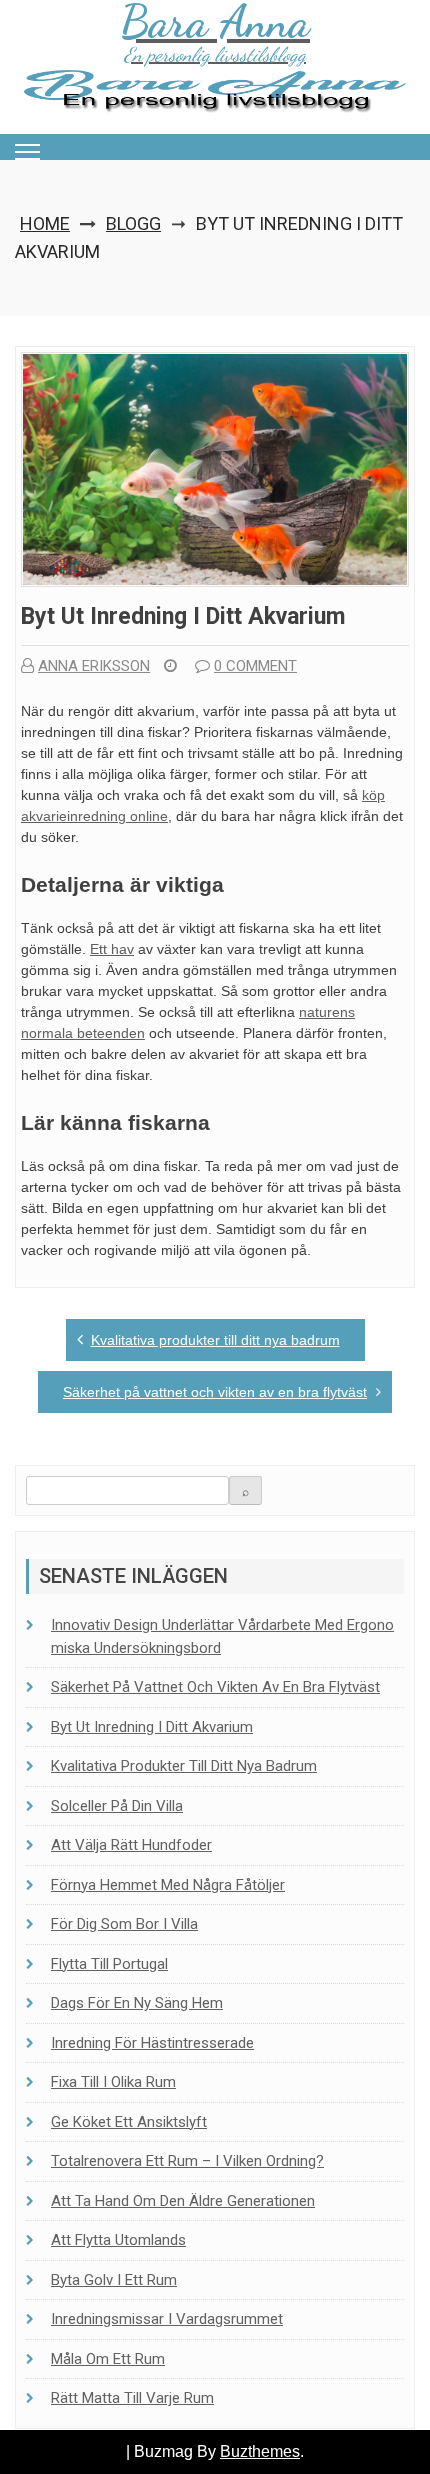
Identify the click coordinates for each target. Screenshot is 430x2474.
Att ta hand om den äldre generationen (183, 2201)
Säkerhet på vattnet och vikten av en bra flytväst (215, 1392)
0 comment (255, 666)
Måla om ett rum (108, 2359)
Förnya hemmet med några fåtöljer (168, 1885)
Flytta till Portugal (109, 1964)
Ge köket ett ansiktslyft (129, 2122)
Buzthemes (260, 2451)
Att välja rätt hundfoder (131, 1845)
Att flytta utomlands (118, 2240)
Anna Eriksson (94, 666)
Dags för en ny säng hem (137, 2003)
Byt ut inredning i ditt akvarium (152, 1727)
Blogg (133, 223)
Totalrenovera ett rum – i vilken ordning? (187, 2161)
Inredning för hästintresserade (152, 2043)
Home (45, 223)
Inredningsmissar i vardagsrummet (167, 2319)
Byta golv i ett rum (114, 2280)
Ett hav (112, 949)
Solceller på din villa (117, 1806)
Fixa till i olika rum (113, 2082)
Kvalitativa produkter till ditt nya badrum (215, 1340)
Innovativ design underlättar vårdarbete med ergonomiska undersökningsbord (222, 1636)
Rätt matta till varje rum (132, 2398)
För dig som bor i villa (124, 1924)
